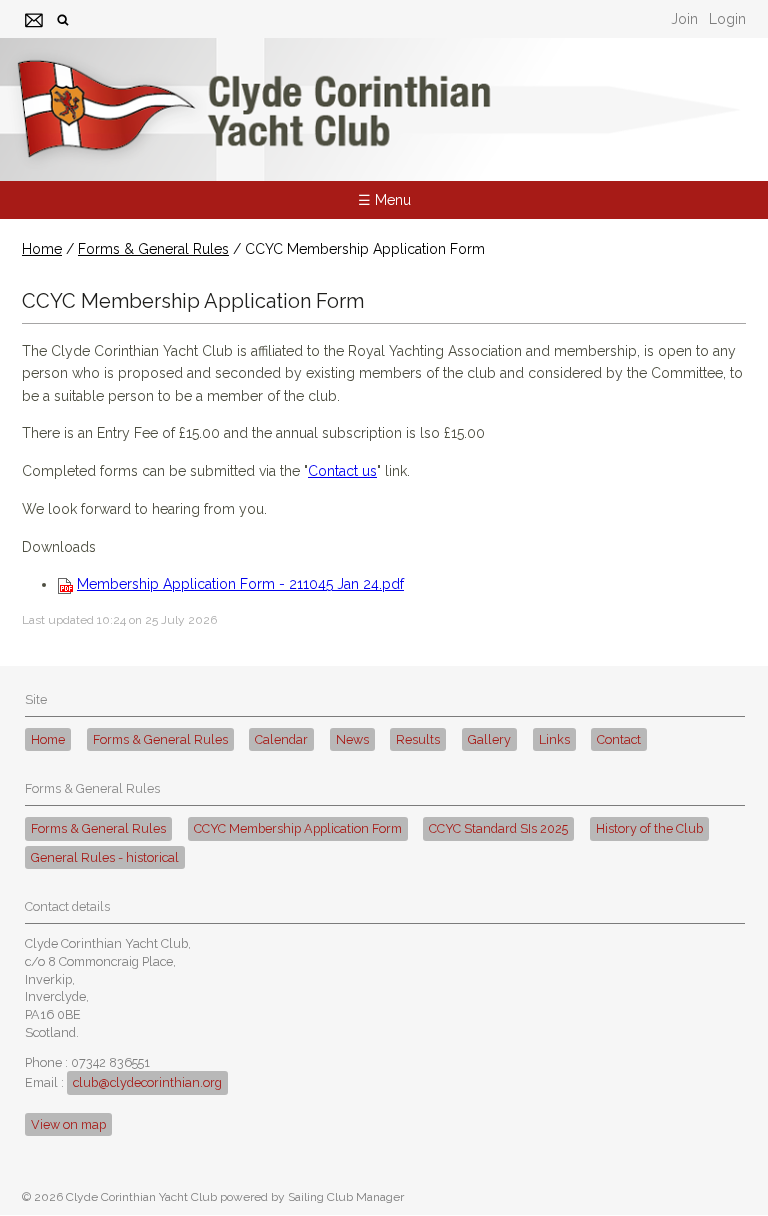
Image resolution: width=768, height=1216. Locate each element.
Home (42, 249)
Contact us (342, 471)
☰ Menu (384, 200)
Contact (619, 739)
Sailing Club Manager (346, 1197)
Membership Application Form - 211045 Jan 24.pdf (240, 584)
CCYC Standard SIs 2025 (498, 828)
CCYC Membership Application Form (298, 828)
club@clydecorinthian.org (147, 1082)
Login (727, 19)
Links (554, 739)
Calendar (281, 739)
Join (684, 19)
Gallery (489, 739)
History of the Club (649, 828)
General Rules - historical (105, 857)
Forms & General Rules (153, 249)
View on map (68, 1124)
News (352, 739)
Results (418, 739)
